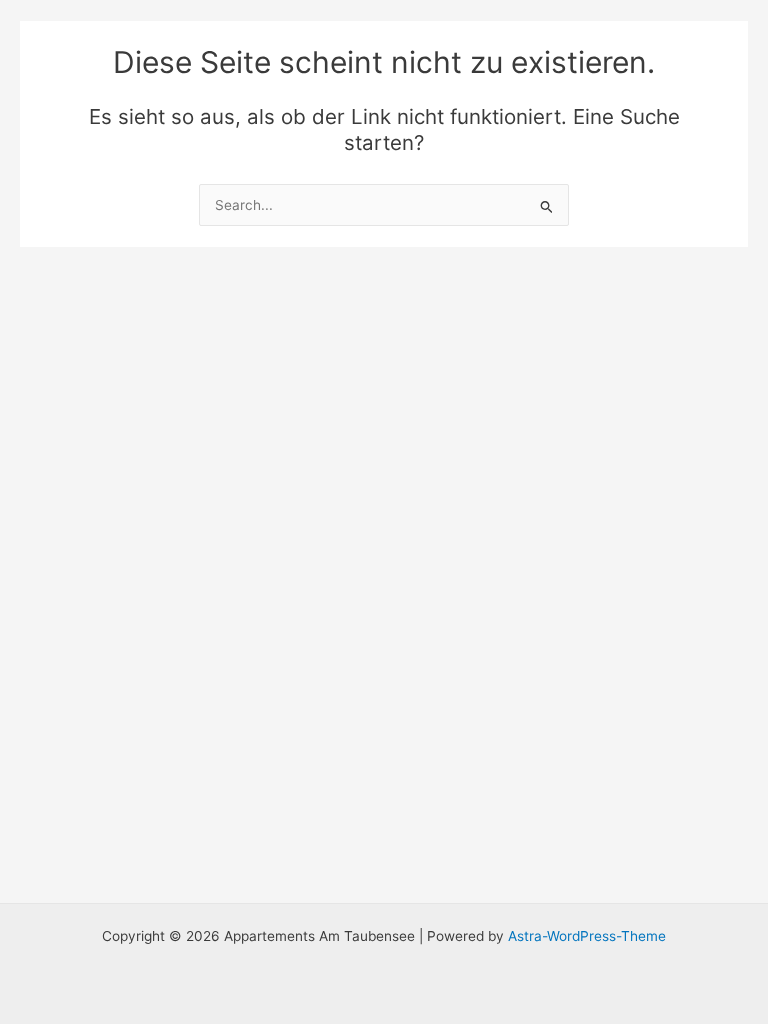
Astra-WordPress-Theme (587, 936)
